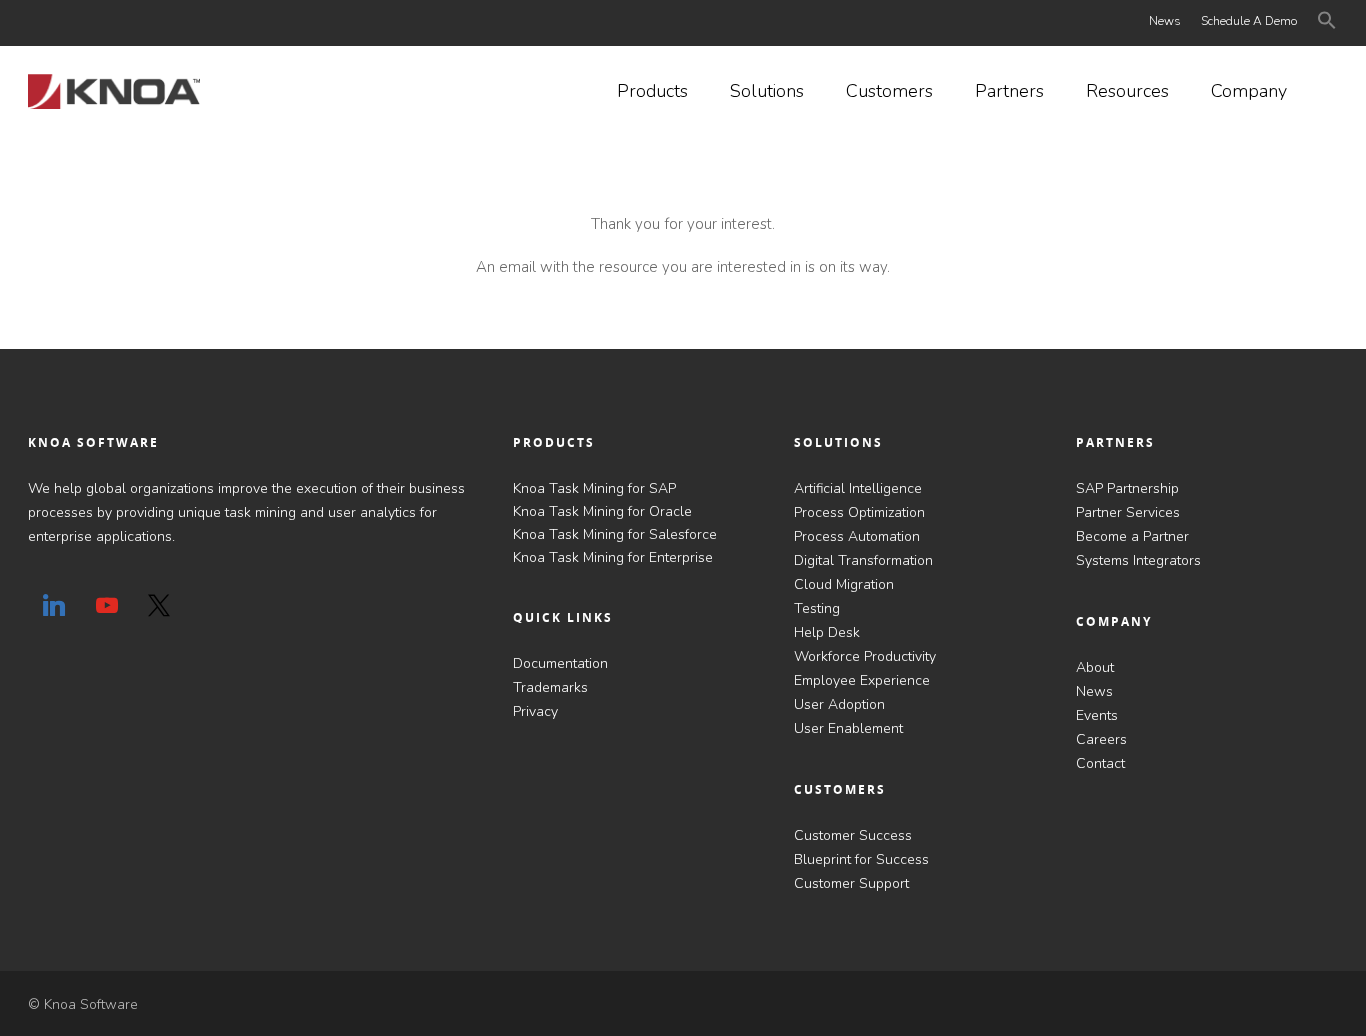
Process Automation (857, 536)
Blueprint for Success (861, 859)
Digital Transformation (863, 560)
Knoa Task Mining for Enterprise (613, 557)
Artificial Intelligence (858, 488)
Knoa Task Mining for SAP (594, 488)
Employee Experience (862, 680)
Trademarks (550, 687)
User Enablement (848, 728)
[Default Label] (54, 605)
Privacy (535, 711)
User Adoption (839, 704)
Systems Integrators (1138, 560)
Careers (1101, 739)
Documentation (560, 663)
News (1165, 21)
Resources (1127, 91)
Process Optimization (859, 512)
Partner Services (1128, 512)
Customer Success (853, 835)
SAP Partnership (1127, 488)
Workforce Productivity (865, 656)
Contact (1100, 763)
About (1095, 667)
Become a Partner (1132, 536)
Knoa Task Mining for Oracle (602, 511)
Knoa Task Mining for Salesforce (615, 534)
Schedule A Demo (1249, 21)
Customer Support (851, 883)
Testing (817, 608)
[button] (1327, 23)
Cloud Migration (844, 584)
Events (1097, 715)
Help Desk (827, 632)
